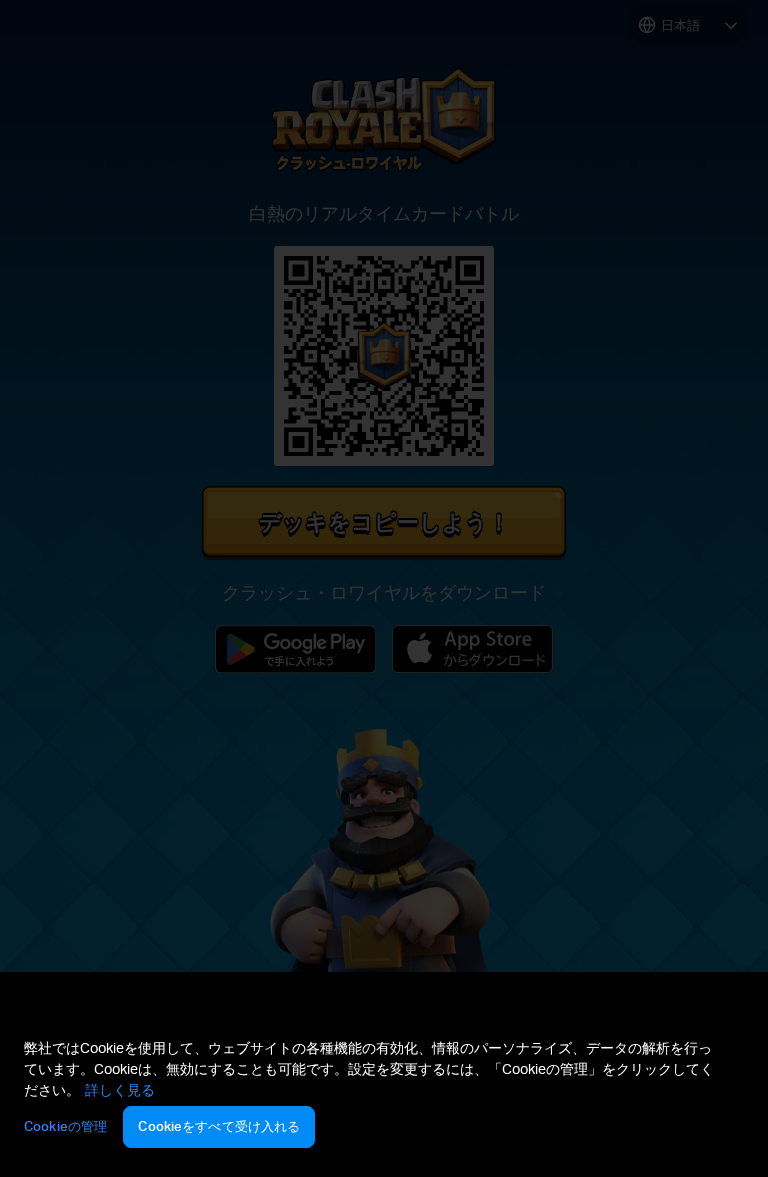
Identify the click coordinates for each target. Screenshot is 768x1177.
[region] (384, 1096)
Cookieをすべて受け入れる (219, 1126)
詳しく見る (120, 1089)
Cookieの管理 (65, 1126)
